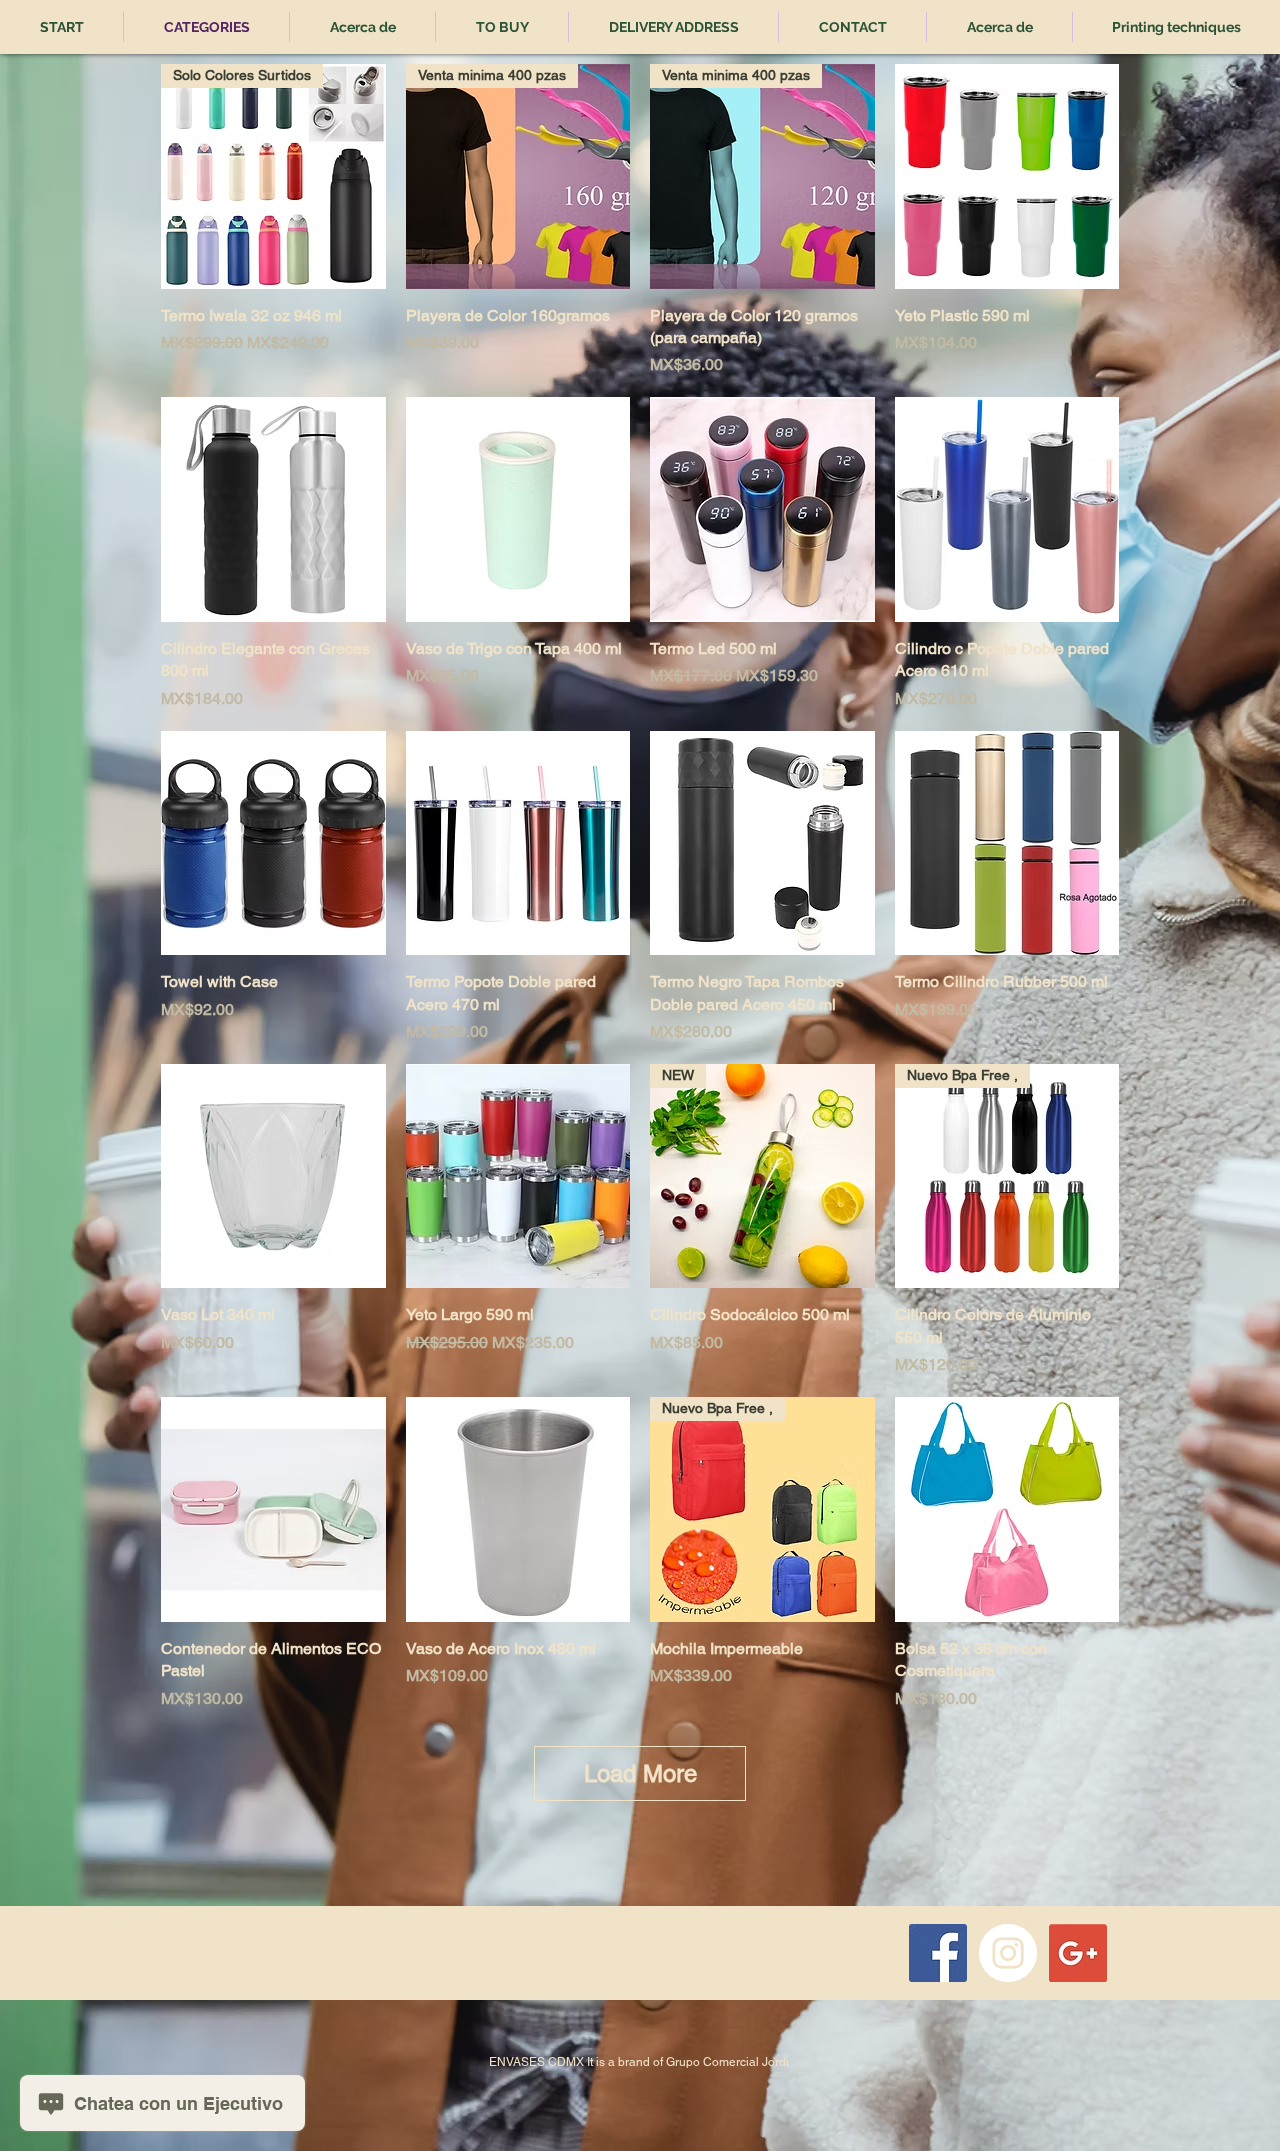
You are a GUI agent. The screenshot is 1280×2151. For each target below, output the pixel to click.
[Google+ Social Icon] (1078, 1953)
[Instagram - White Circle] (1008, 1953)
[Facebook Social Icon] (938, 1953)
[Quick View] (1007, 176)
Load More (640, 1773)
